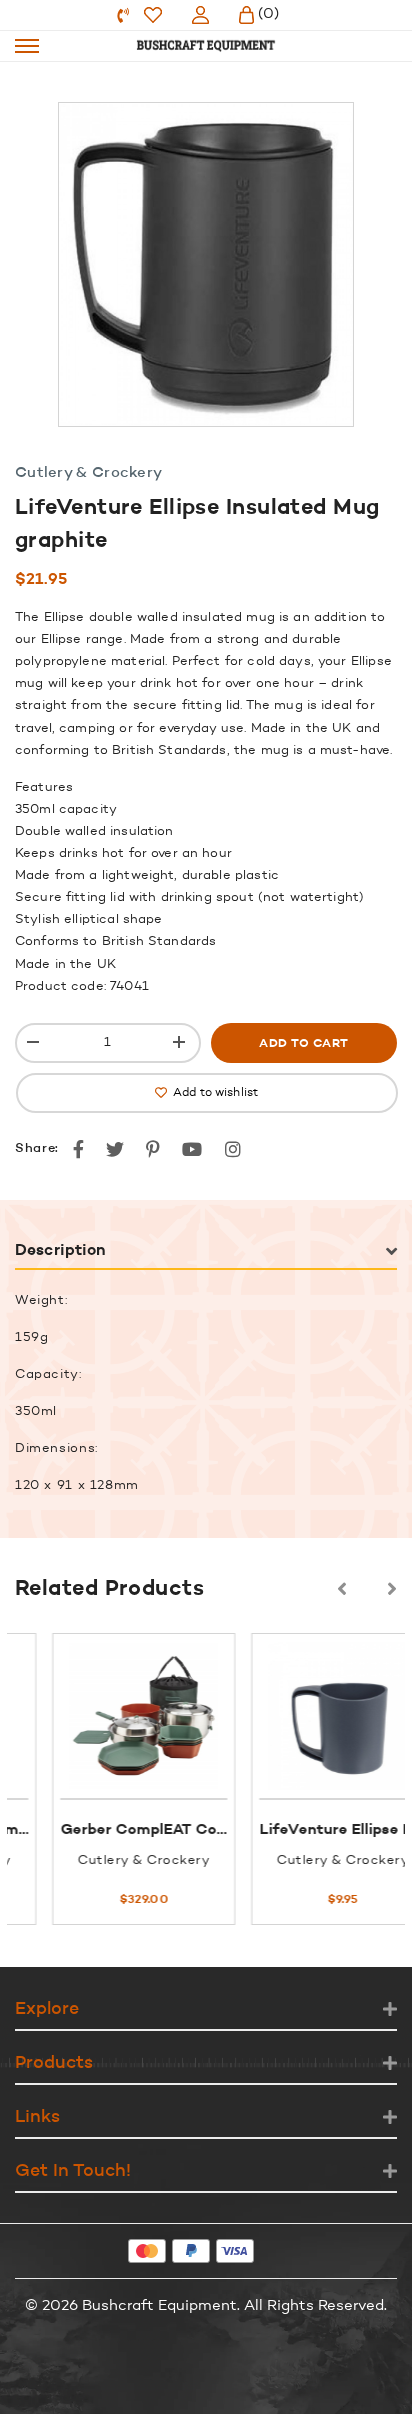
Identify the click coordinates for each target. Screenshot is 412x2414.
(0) (269, 14)
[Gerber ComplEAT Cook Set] (114, 1716)
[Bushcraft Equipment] (206, 46)
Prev (342, 1589)
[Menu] (27, 46)
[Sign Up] (200, 15)
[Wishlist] (153, 15)
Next (392, 1589)
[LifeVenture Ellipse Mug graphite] (313, 1716)
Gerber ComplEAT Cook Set (133, 1830)
